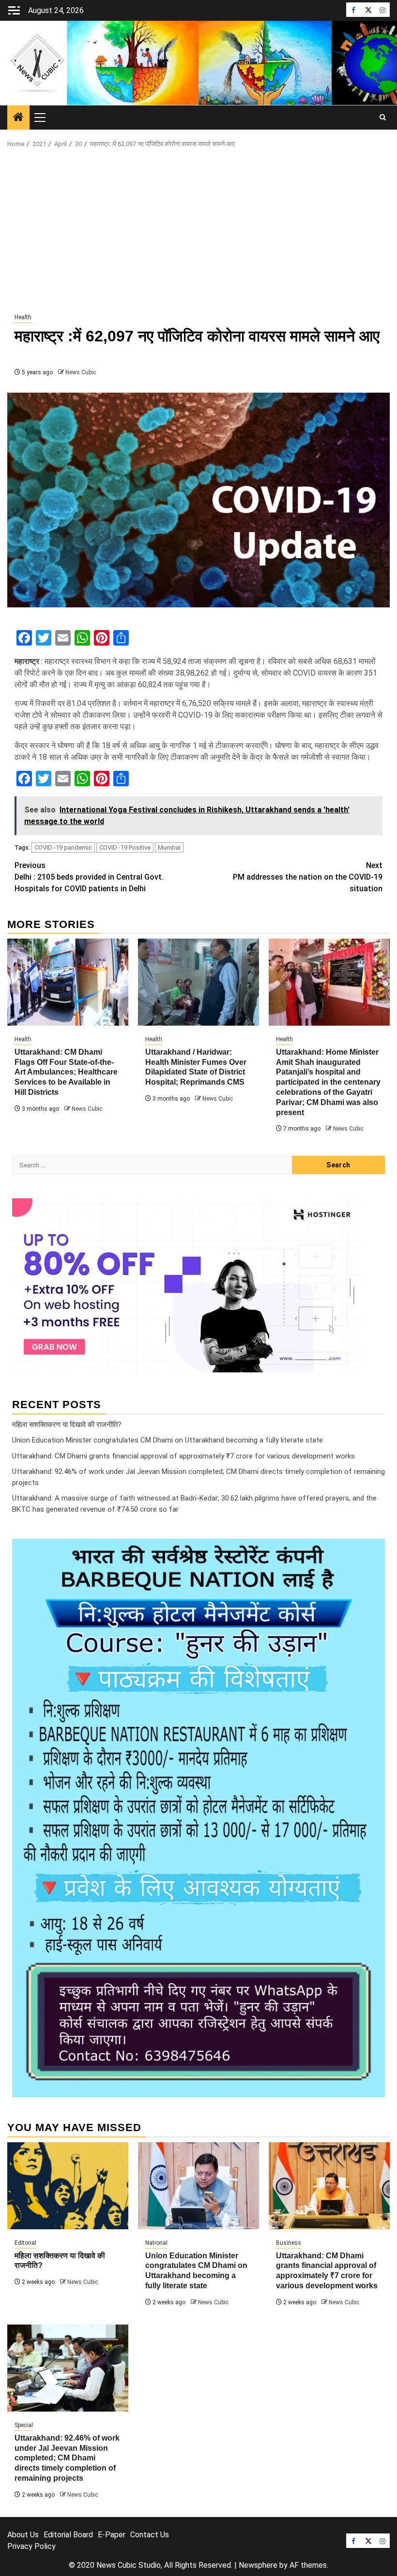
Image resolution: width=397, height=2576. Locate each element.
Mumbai (169, 847)
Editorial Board (68, 2535)
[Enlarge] (372, 1551)
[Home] (18, 118)
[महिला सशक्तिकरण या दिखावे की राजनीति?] (68, 2186)
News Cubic (81, 372)
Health (23, 317)
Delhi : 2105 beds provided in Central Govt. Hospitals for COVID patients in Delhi (89, 877)
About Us (23, 2535)
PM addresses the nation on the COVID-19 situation (308, 877)
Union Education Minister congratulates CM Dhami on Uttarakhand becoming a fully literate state (168, 1440)
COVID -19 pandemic (63, 847)
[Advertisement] (198, 231)
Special (24, 2425)
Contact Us (150, 2535)
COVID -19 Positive (125, 847)
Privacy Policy (31, 2546)
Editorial (25, 2243)
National (156, 2243)
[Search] (383, 118)
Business (289, 2243)
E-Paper (112, 2535)
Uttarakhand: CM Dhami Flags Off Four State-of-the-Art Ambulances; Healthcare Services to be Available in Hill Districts (66, 1072)
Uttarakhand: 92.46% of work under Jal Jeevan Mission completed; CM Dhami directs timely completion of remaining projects (67, 2458)
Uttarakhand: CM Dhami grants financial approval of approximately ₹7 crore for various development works (183, 1456)
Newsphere (258, 2565)
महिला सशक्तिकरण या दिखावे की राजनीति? (67, 1425)
